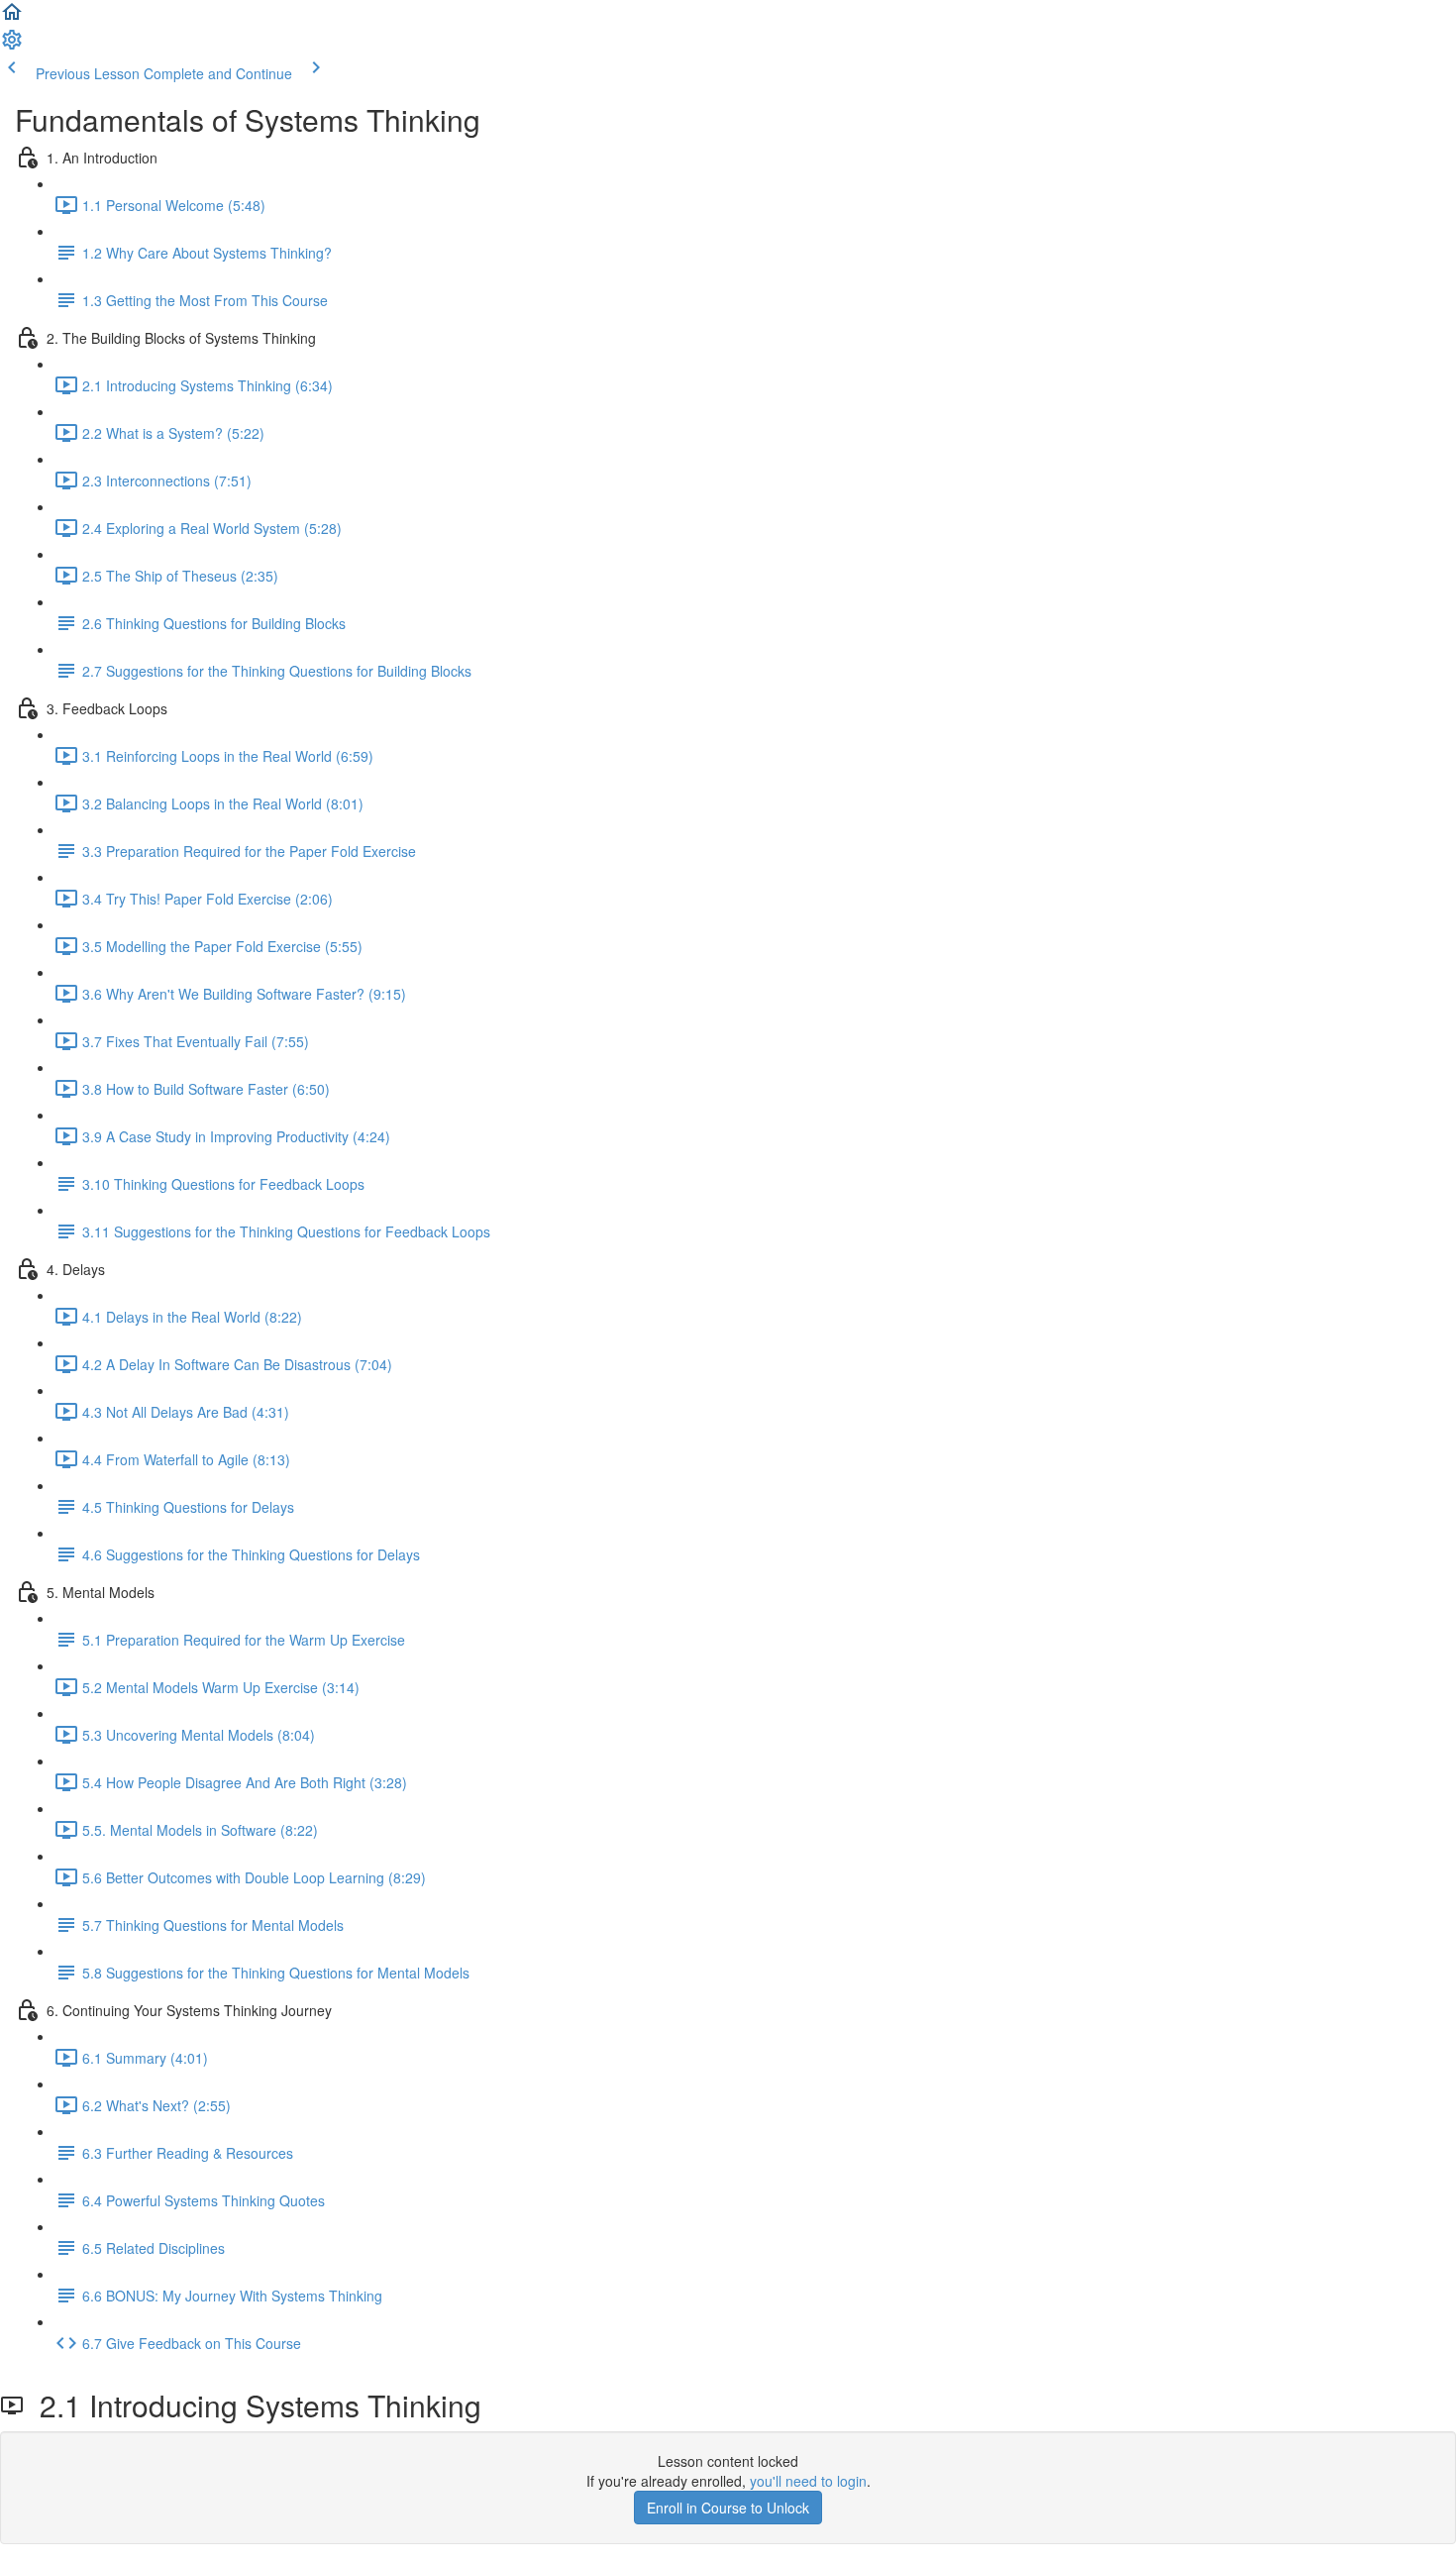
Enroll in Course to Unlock (728, 2508)
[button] (12, 18)
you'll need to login (808, 2481)
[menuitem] (12, 46)
